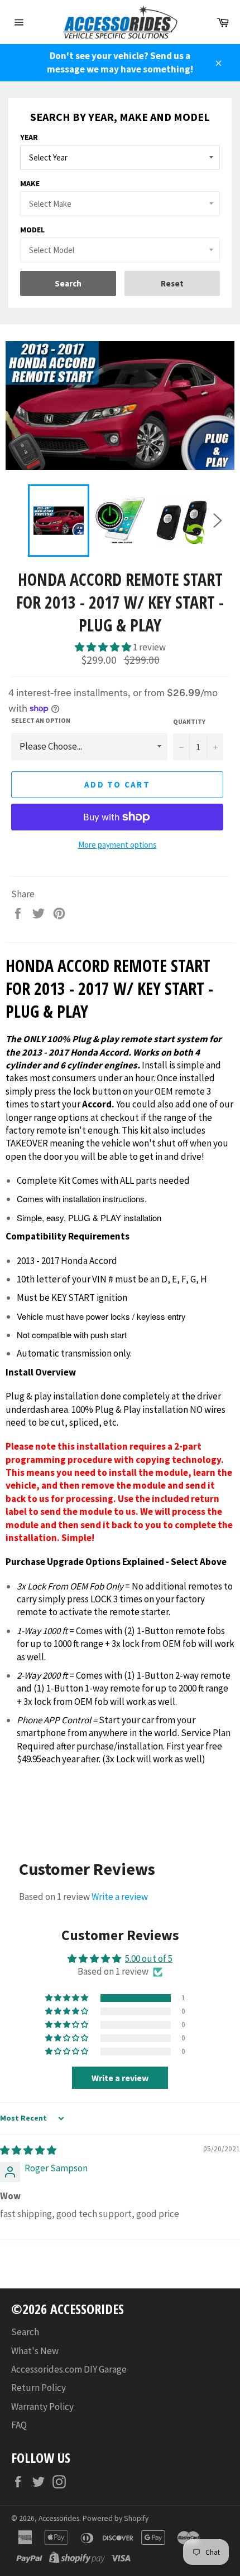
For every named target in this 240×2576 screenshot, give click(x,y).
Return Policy (39, 2388)
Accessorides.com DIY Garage (69, 2369)
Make (30, 183)
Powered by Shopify (116, 2518)
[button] (104, 647)
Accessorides (59, 2518)
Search (25, 2332)
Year (29, 137)
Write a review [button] (120, 2078)
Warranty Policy (42, 2407)
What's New (35, 2351)
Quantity (189, 721)
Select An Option (41, 720)
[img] (28, 2150)
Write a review (120, 1897)
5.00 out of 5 (149, 1958)
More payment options (117, 845)
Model (32, 230)
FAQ (19, 2425)
